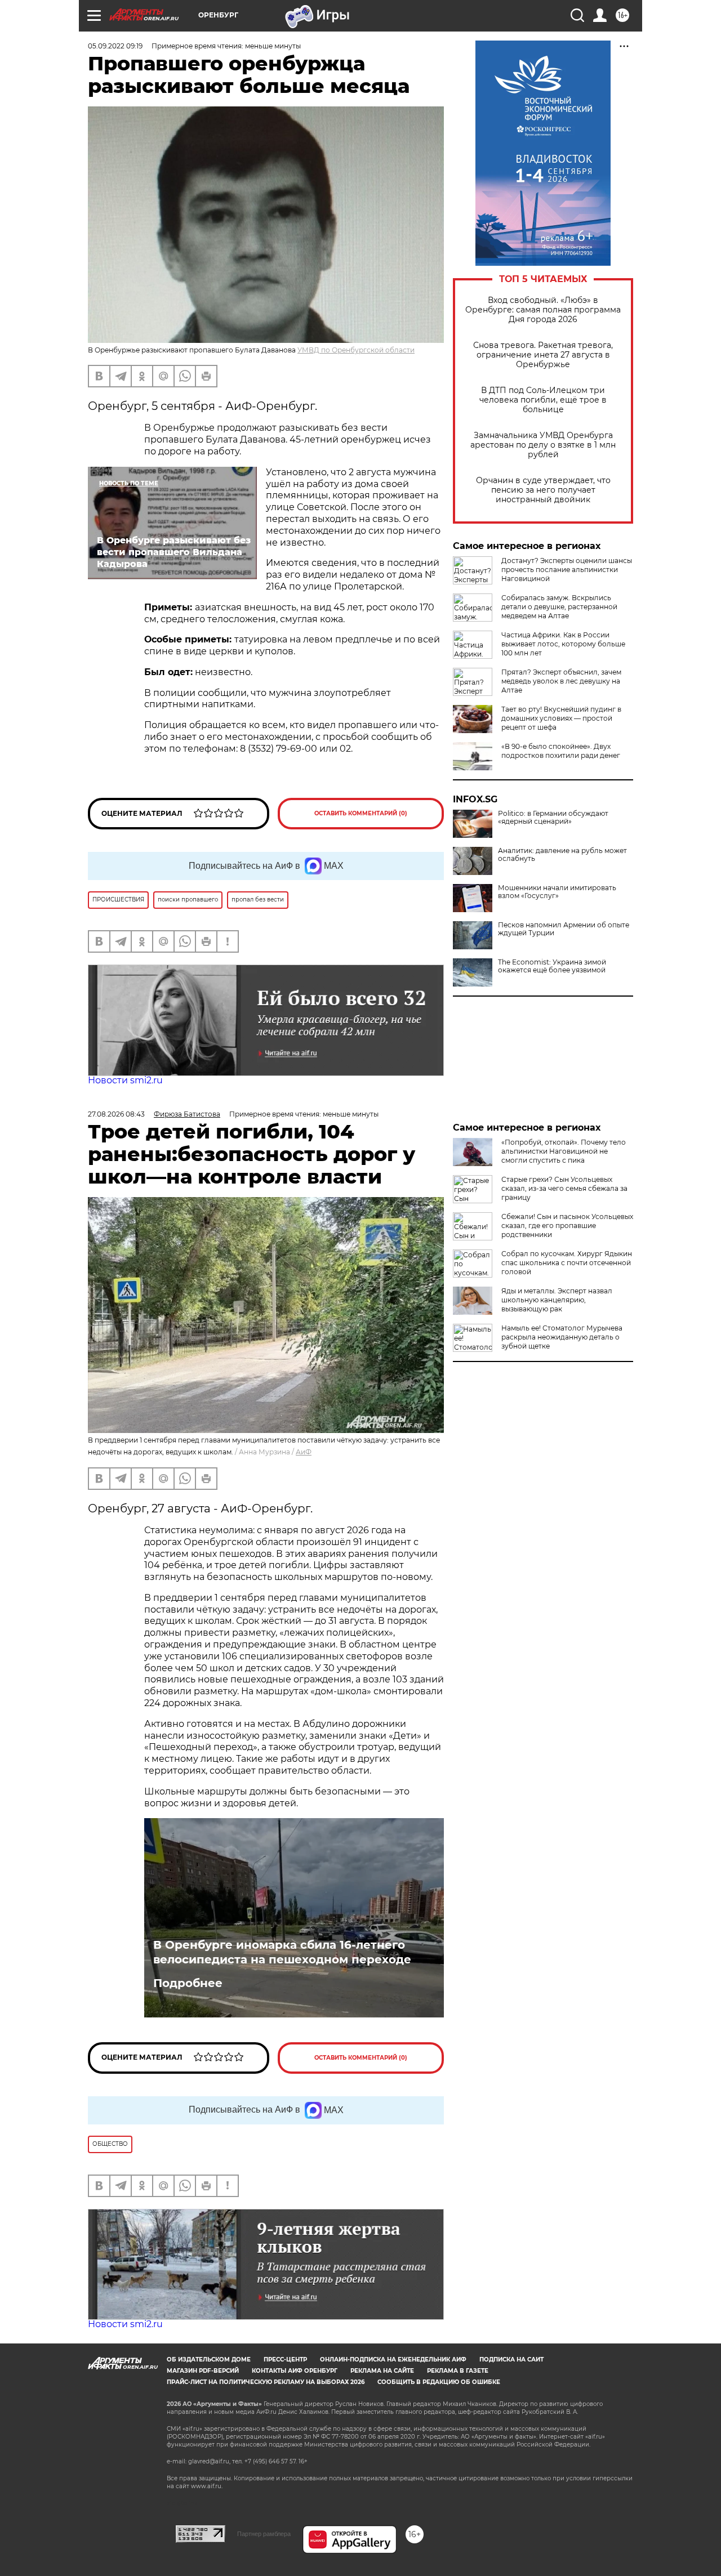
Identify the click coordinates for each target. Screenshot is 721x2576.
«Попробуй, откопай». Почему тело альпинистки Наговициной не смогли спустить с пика (564, 1151)
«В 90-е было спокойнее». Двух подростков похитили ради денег (561, 751)
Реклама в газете (458, 2371)
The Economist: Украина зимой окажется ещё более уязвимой (552, 966)
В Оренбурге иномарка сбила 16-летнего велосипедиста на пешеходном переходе (282, 1952)
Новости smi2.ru (125, 1080)
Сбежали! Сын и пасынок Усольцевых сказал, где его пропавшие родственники (567, 1226)
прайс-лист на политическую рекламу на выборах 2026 (266, 2382)
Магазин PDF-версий (203, 2371)
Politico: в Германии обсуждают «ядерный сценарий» (553, 818)
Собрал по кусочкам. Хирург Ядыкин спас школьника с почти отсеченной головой (567, 1263)
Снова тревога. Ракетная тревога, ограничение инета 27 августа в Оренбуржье (543, 355)
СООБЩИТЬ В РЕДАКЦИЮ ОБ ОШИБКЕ (439, 2382)
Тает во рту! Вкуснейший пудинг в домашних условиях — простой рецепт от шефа (561, 718)
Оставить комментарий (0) (361, 813)
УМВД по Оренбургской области (356, 350)
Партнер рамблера (264, 2534)
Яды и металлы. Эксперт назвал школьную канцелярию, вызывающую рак (557, 1300)
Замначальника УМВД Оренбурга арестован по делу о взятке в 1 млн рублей (543, 445)
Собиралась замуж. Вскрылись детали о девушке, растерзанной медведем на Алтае (559, 607)
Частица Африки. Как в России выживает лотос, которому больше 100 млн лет (563, 644)
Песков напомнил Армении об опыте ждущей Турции (564, 929)
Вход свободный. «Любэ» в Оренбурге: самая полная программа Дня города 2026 (543, 310)
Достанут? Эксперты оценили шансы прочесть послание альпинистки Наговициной (567, 570)
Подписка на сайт (511, 2360)
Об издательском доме (209, 2360)
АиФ (304, 1452)
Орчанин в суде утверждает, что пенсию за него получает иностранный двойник (543, 490)
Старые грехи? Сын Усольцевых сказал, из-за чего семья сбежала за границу (564, 1188)
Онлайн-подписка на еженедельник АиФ (393, 2360)
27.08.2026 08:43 (116, 1114)
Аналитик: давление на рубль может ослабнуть (562, 855)
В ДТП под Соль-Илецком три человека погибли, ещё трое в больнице (543, 400)
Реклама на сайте (382, 2371)
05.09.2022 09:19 (115, 46)
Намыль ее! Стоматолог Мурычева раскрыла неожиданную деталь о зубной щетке (562, 1337)
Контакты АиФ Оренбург (295, 2371)
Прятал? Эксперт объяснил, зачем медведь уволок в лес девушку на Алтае (561, 681)
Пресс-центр (285, 2360)
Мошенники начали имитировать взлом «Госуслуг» (557, 892)
